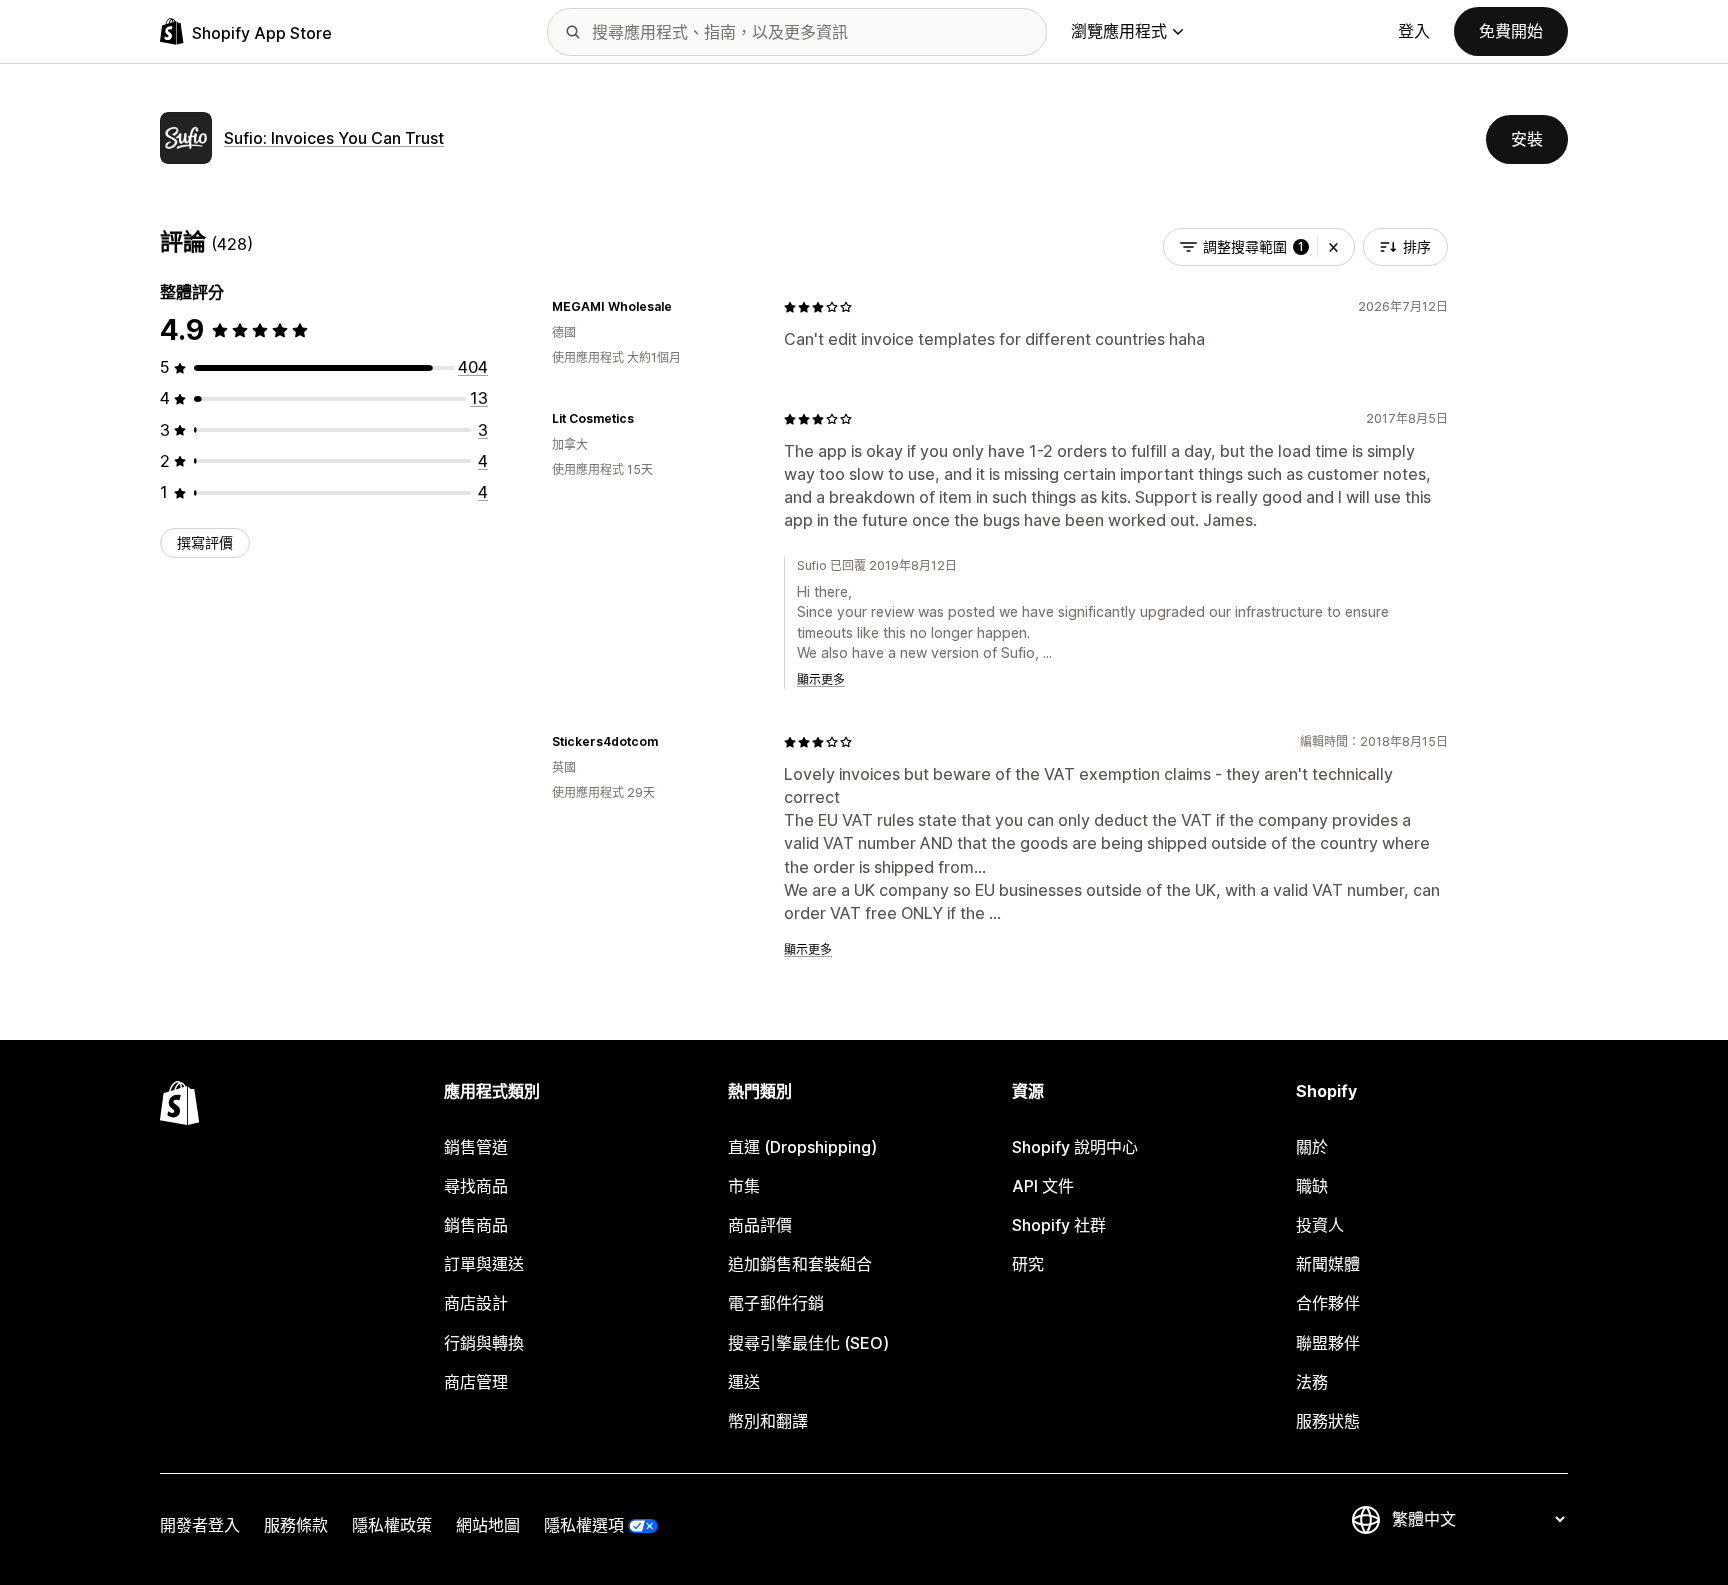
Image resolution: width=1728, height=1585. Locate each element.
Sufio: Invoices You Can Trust (334, 138)
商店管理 (476, 1382)
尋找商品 (476, 1186)
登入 (1414, 31)
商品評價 (760, 1225)
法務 (1312, 1382)
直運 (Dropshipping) (802, 1147)
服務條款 (296, 1525)
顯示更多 (821, 679)
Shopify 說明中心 (1075, 1147)
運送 (744, 1382)
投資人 (1320, 1225)
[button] (1333, 247)
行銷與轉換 (484, 1343)
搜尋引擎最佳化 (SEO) (808, 1343)
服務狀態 (1328, 1421)
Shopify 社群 (1059, 1225)
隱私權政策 (392, 1525)
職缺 (1312, 1186)
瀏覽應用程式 (1119, 31)
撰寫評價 (205, 542)
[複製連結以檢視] (684, 307)
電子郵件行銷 (776, 1303)
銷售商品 (476, 1225)
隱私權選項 (584, 1525)
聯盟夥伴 (1328, 1343)
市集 (744, 1186)
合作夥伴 (1328, 1303)
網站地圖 (488, 1525)
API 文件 (1043, 1186)
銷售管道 (476, 1147)
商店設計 (476, 1303)
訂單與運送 (484, 1264)
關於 (1312, 1147)
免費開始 (1511, 31)
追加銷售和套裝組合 (800, 1264)
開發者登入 (200, 1525)
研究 (1028, 1264)
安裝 (1527, 139)
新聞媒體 (1328, 1264)
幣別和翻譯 (768, 1421)
